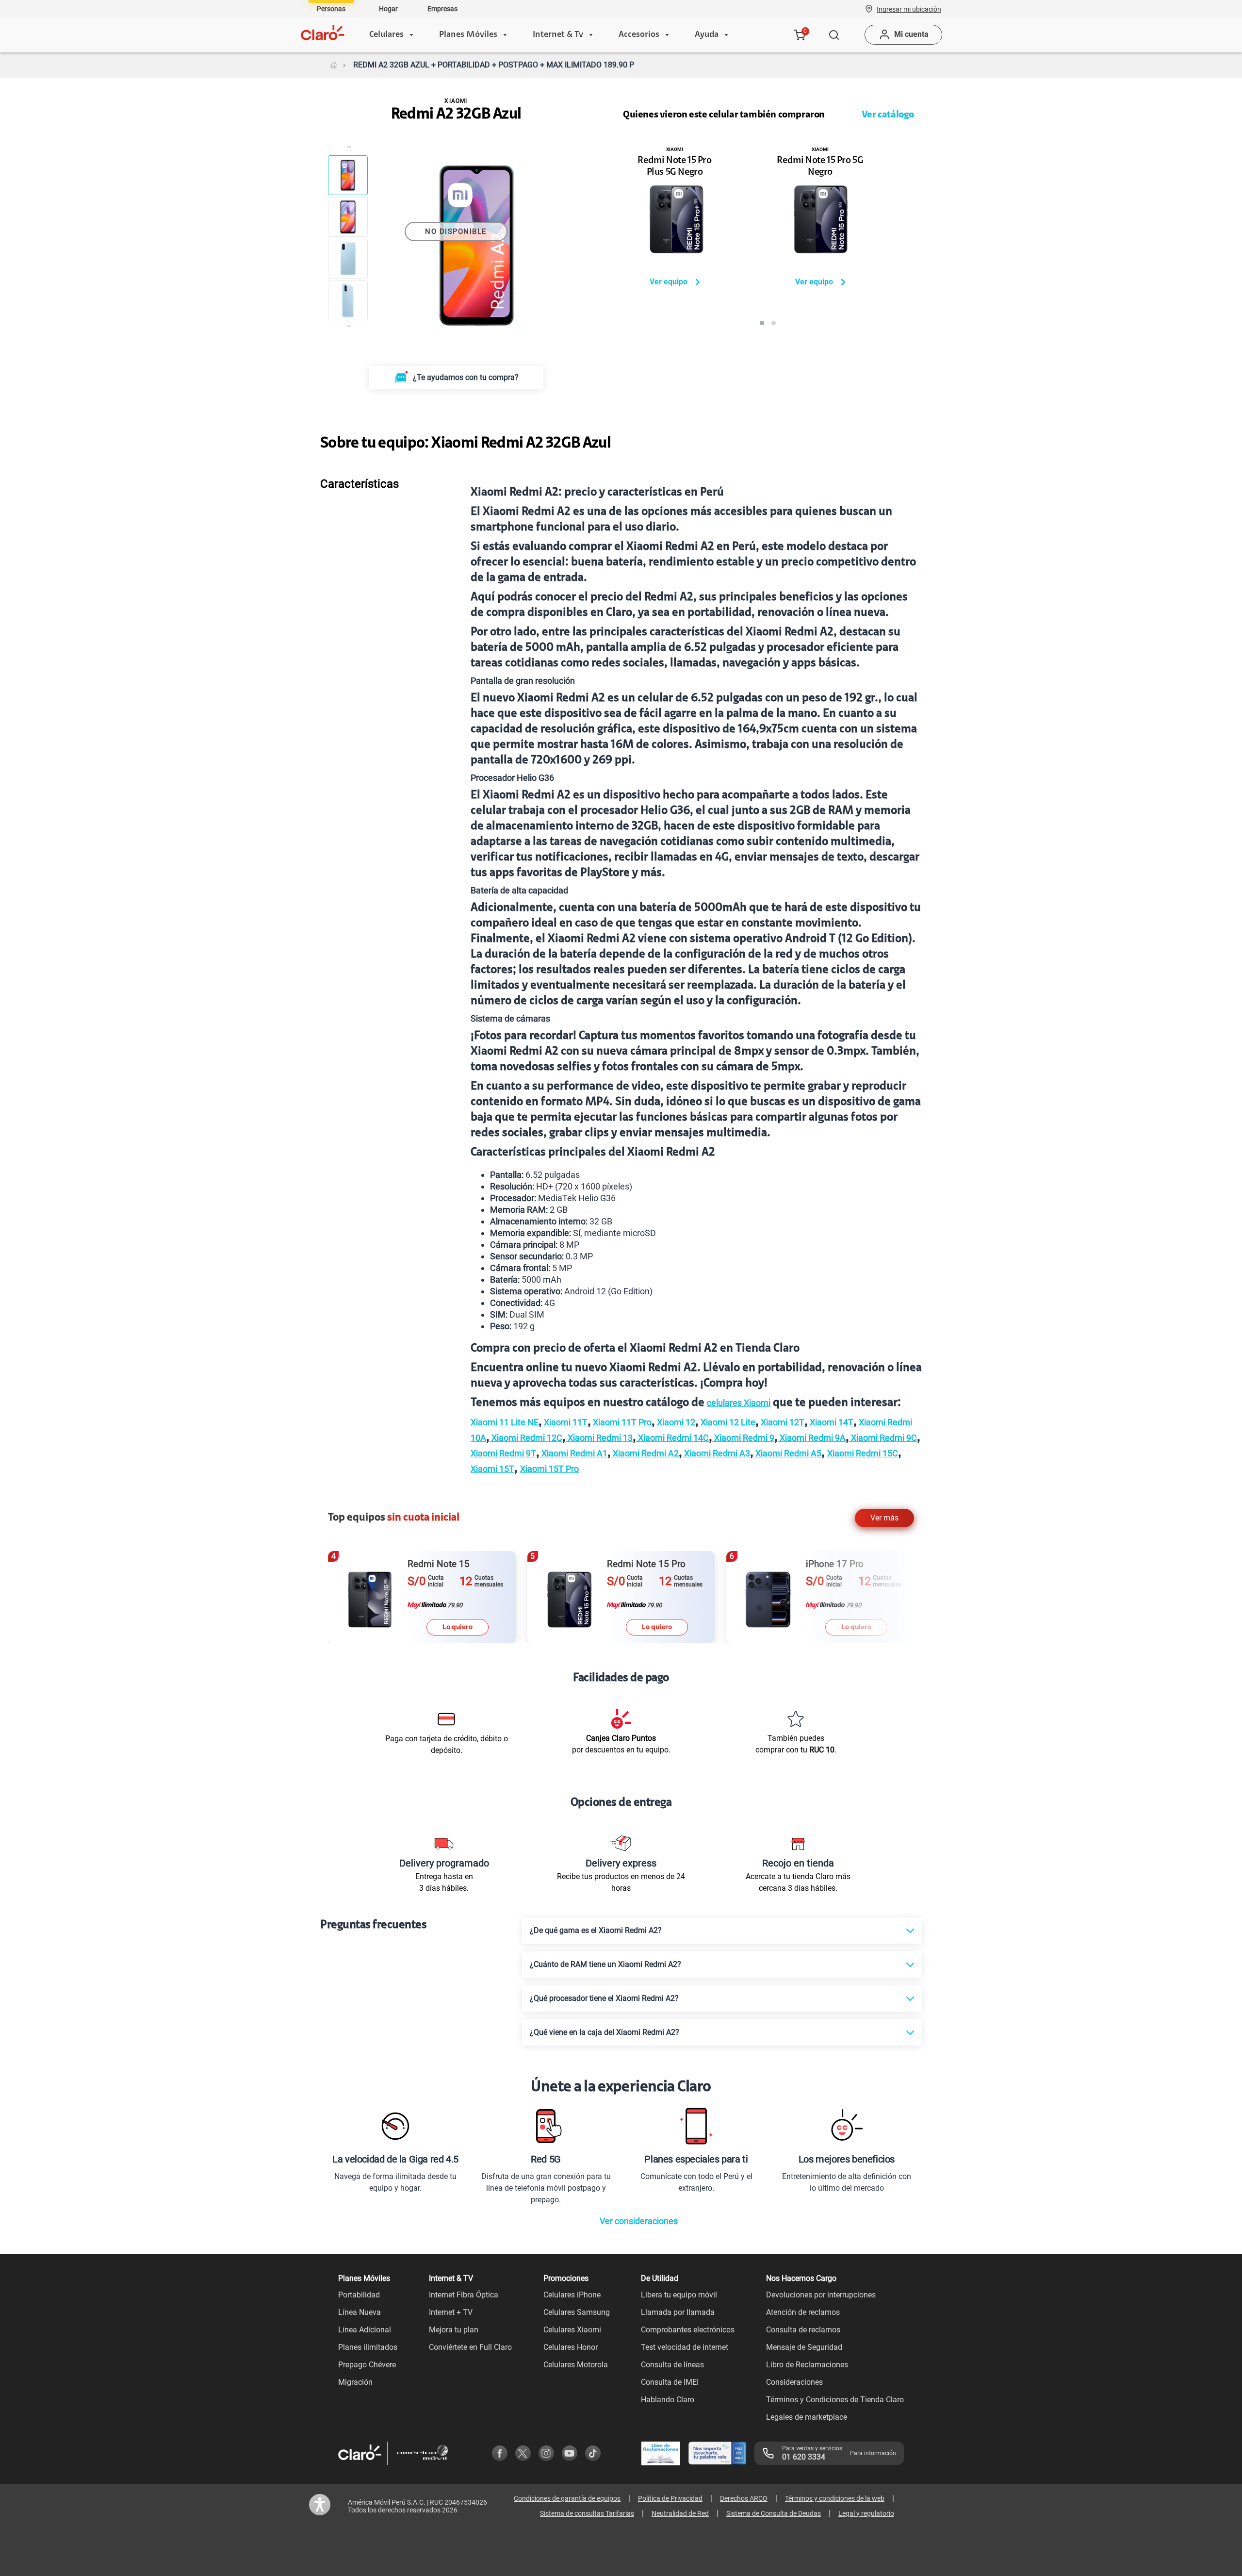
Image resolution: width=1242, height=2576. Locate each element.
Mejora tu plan (454, 2330)
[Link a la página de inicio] (334, 65)
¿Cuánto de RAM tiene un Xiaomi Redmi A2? (605, 1964)
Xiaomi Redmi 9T (503, 1453)
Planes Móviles (468, 35)
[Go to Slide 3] (348, 259)
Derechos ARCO (744, 2498)
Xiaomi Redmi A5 (787, 1453)
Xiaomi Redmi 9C (883, 1438)
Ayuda (707, 35)
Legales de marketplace (807, 2417)
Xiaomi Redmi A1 (573, 1453)
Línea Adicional (365, 2330)
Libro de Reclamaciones (807, 2365)
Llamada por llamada (678, 2312)
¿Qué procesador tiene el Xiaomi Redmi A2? (604, 1998)
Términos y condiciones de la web (835, 2498)
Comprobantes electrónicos (688, 2330)
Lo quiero (458, 1627)
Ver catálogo (888, 115)
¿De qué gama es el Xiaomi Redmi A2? (596, 1930)
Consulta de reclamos (803, 2330)
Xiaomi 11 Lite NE (505, 1422)
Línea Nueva (360, 2312)
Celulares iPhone (572, 2295)
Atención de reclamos (803, 2312)
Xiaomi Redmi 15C (863, 1453)
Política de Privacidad (670, 2498)
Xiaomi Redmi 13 (599, 1438)
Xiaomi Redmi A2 (645, 1453)
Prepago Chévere (367, 2365)
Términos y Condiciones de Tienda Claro (835, 2400)
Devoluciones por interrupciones (821, 2295)
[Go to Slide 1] (348, 175)
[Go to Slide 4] (348, 300)
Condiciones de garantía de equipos (567, 2498)
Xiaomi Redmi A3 (716, 1453)
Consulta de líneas (672, 2365)
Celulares (386, 35)
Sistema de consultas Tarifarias (587, 2513)
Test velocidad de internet (685, 2347)
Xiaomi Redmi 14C (672, 1438)
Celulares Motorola (576, 2365)
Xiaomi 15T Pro (549, 1469)
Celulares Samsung (577, 2312)
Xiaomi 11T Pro (621, 1422)
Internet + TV (451, 2312)
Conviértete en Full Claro (470, 2347)
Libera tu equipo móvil (679, 2295)
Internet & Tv (558, 35)
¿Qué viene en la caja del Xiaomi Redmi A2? (605, 2032)
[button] (909, 9)
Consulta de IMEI (670, 2382)
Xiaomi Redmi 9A (812, 1438)
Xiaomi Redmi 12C (526, 1438)
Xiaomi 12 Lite (727, 1422)
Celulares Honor (571, 2347)
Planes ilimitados (368, 2347)
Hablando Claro (668, 2400)
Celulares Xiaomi (572, 2330)
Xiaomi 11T (565, 1422)
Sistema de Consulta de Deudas (774, 2513)
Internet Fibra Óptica (464, 2295)
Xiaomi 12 (675, 1422)
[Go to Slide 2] (348, 217)
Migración (355, 2382)
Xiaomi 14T (831, 1422)
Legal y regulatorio (866, 2513)
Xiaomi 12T (782, 1422)
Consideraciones (794, 2382)
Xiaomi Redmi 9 (743, 1438)
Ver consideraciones (639, 2221)
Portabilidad (359, 2295)
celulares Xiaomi (739, 1403)
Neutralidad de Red (680, 2513)
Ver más (884, 1518)
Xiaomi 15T (492, 1469)
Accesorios (639, 35)
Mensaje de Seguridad (804, 2347)
